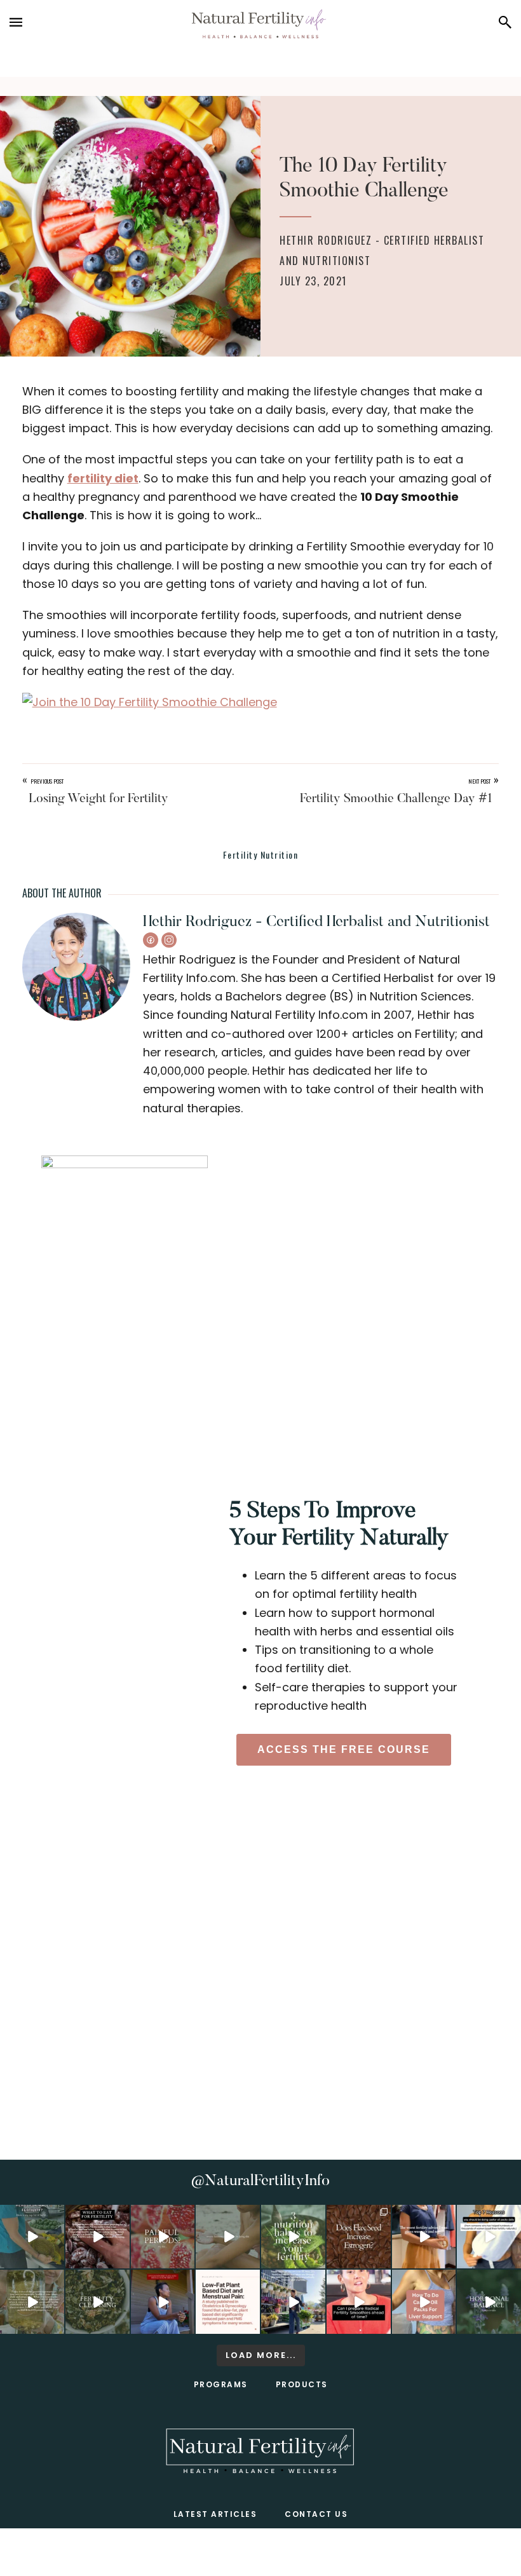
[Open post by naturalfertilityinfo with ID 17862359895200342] (489, 2237)
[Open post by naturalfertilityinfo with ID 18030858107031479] (359, 2237)
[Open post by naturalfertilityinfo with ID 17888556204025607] (228, 2302)
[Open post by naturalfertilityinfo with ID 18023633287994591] (424, 2237)
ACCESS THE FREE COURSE (344, 1749)
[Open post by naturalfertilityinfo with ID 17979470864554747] (293, 2237)
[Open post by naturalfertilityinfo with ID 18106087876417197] (98, 2237)
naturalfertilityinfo (32, 2221)
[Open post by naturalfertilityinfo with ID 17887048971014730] (163, 2302)
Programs (221, 2384)
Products (302, 2384)
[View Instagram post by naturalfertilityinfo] (57, 2261)
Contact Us (316, 2514)
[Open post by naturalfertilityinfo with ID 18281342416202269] (424, 2302)
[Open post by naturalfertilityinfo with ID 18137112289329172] (293, 2302)
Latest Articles (215, 2514)
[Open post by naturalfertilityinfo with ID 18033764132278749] (98, 2302)
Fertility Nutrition (261, 855)
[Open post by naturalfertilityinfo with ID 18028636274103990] (359, 2302)
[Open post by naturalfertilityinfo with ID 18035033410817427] (228, 2237)
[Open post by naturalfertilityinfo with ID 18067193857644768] (489, 2302)
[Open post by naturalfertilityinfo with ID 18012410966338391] (32, 2302)
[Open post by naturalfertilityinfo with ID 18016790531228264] (163, 2237)
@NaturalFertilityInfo (260, 2181)
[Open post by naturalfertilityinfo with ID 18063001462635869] (32, 2237)
